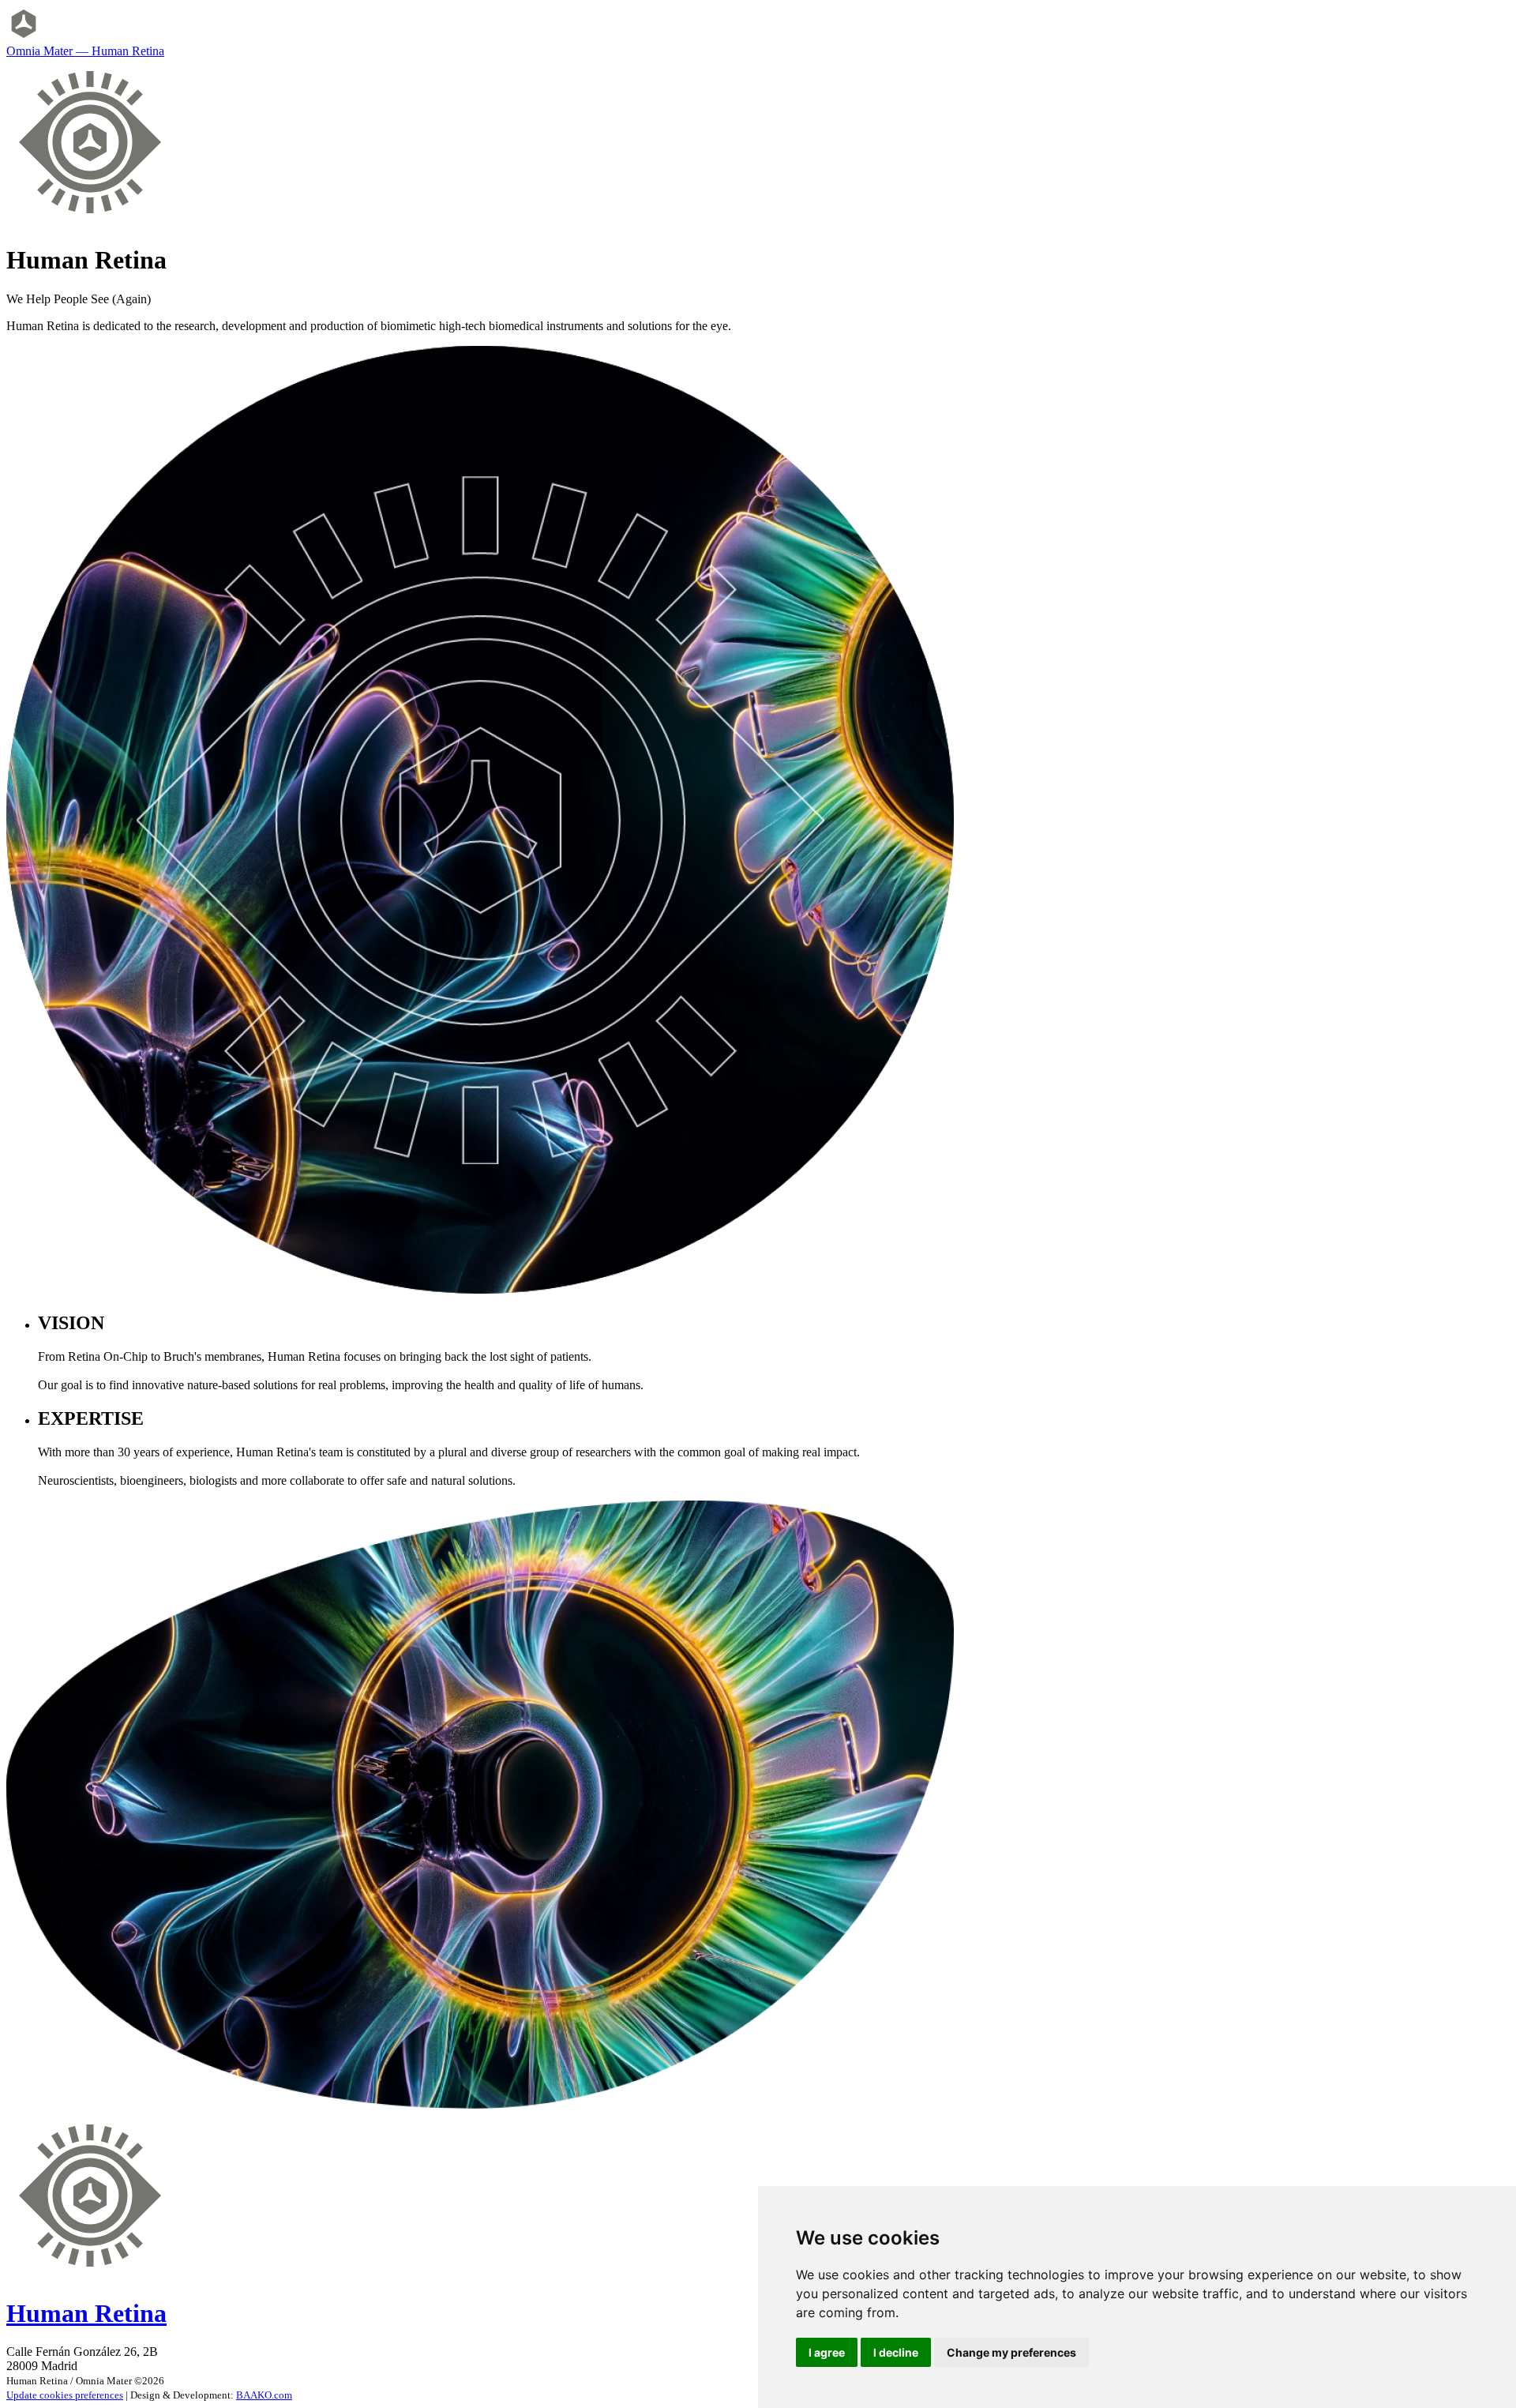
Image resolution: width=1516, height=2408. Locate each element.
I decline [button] (896, 2352)
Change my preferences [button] (1011, 2352)
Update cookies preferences (65, 2395)
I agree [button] (827, 2352)
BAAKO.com (264, 2395)
